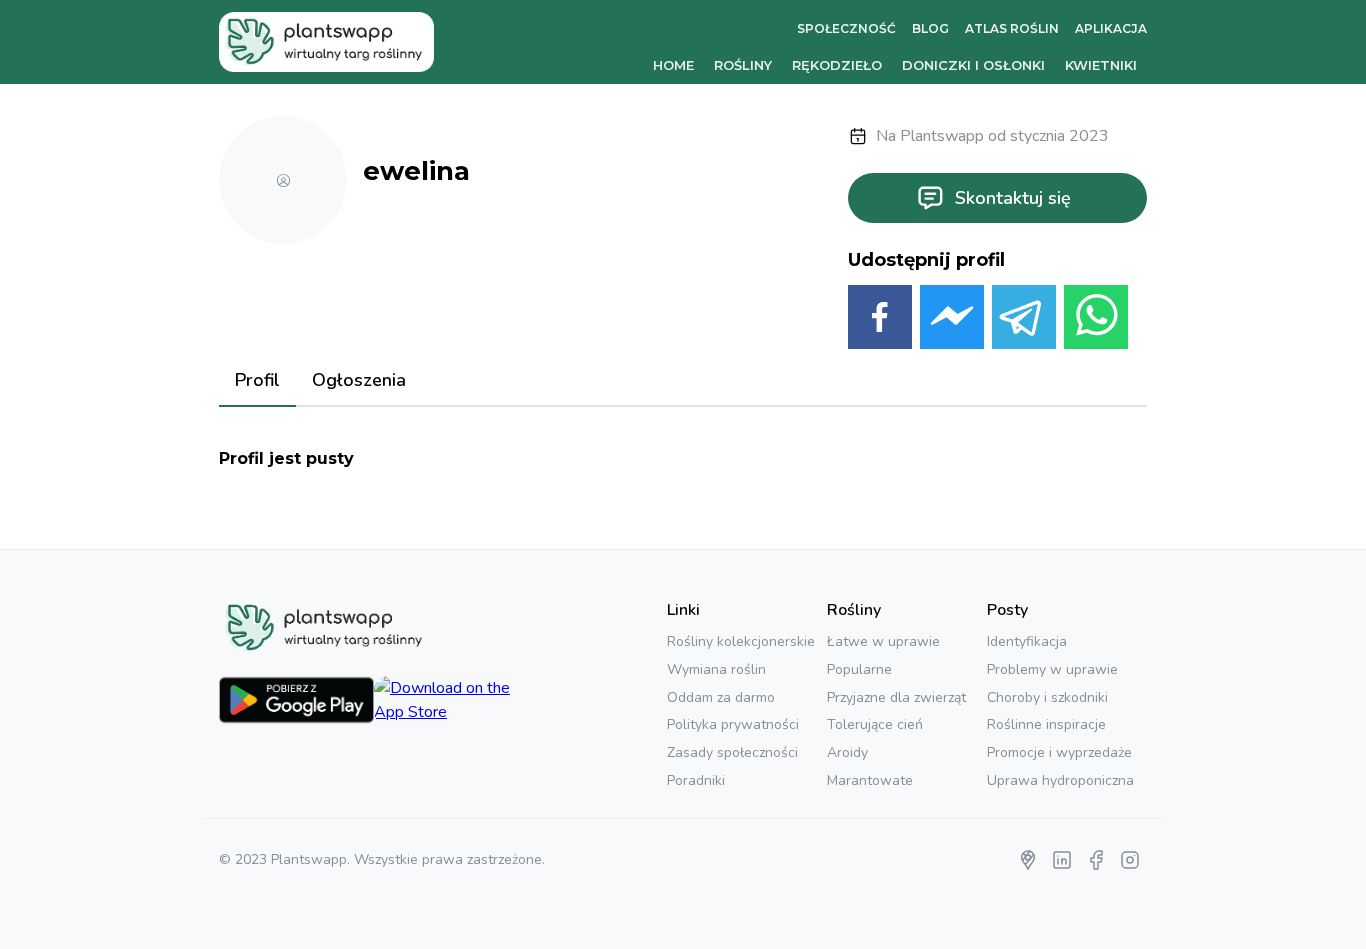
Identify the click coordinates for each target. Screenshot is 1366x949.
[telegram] (1024, 321)
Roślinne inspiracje (1046, 724)
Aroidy (847, 752)
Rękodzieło (837, 65)
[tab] (257, 382)
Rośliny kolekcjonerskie (741, 641)
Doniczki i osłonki (973, 65)
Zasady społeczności (732, 752)
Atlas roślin (1012, 28)
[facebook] (880, 321)
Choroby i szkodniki (1047, 697)
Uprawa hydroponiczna (1060, 780)
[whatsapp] (1096, 321)
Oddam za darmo (721, 697)
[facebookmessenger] (952, 321)
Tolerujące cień (875, 724)
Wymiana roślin (716, 669)
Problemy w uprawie (1052, 669)
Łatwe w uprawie (883, 641)
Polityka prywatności (733, 724)
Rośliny (743, 65)
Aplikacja (1111, 28)
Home (673, 65)
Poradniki (696, 780)
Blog (930, 28)
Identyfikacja (1027, 641)
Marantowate (870, 780)
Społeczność (846, 28)
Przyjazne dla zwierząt (896, 697)
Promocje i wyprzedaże (1059, 752)
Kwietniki (1101, 65)
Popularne (859, 669)
